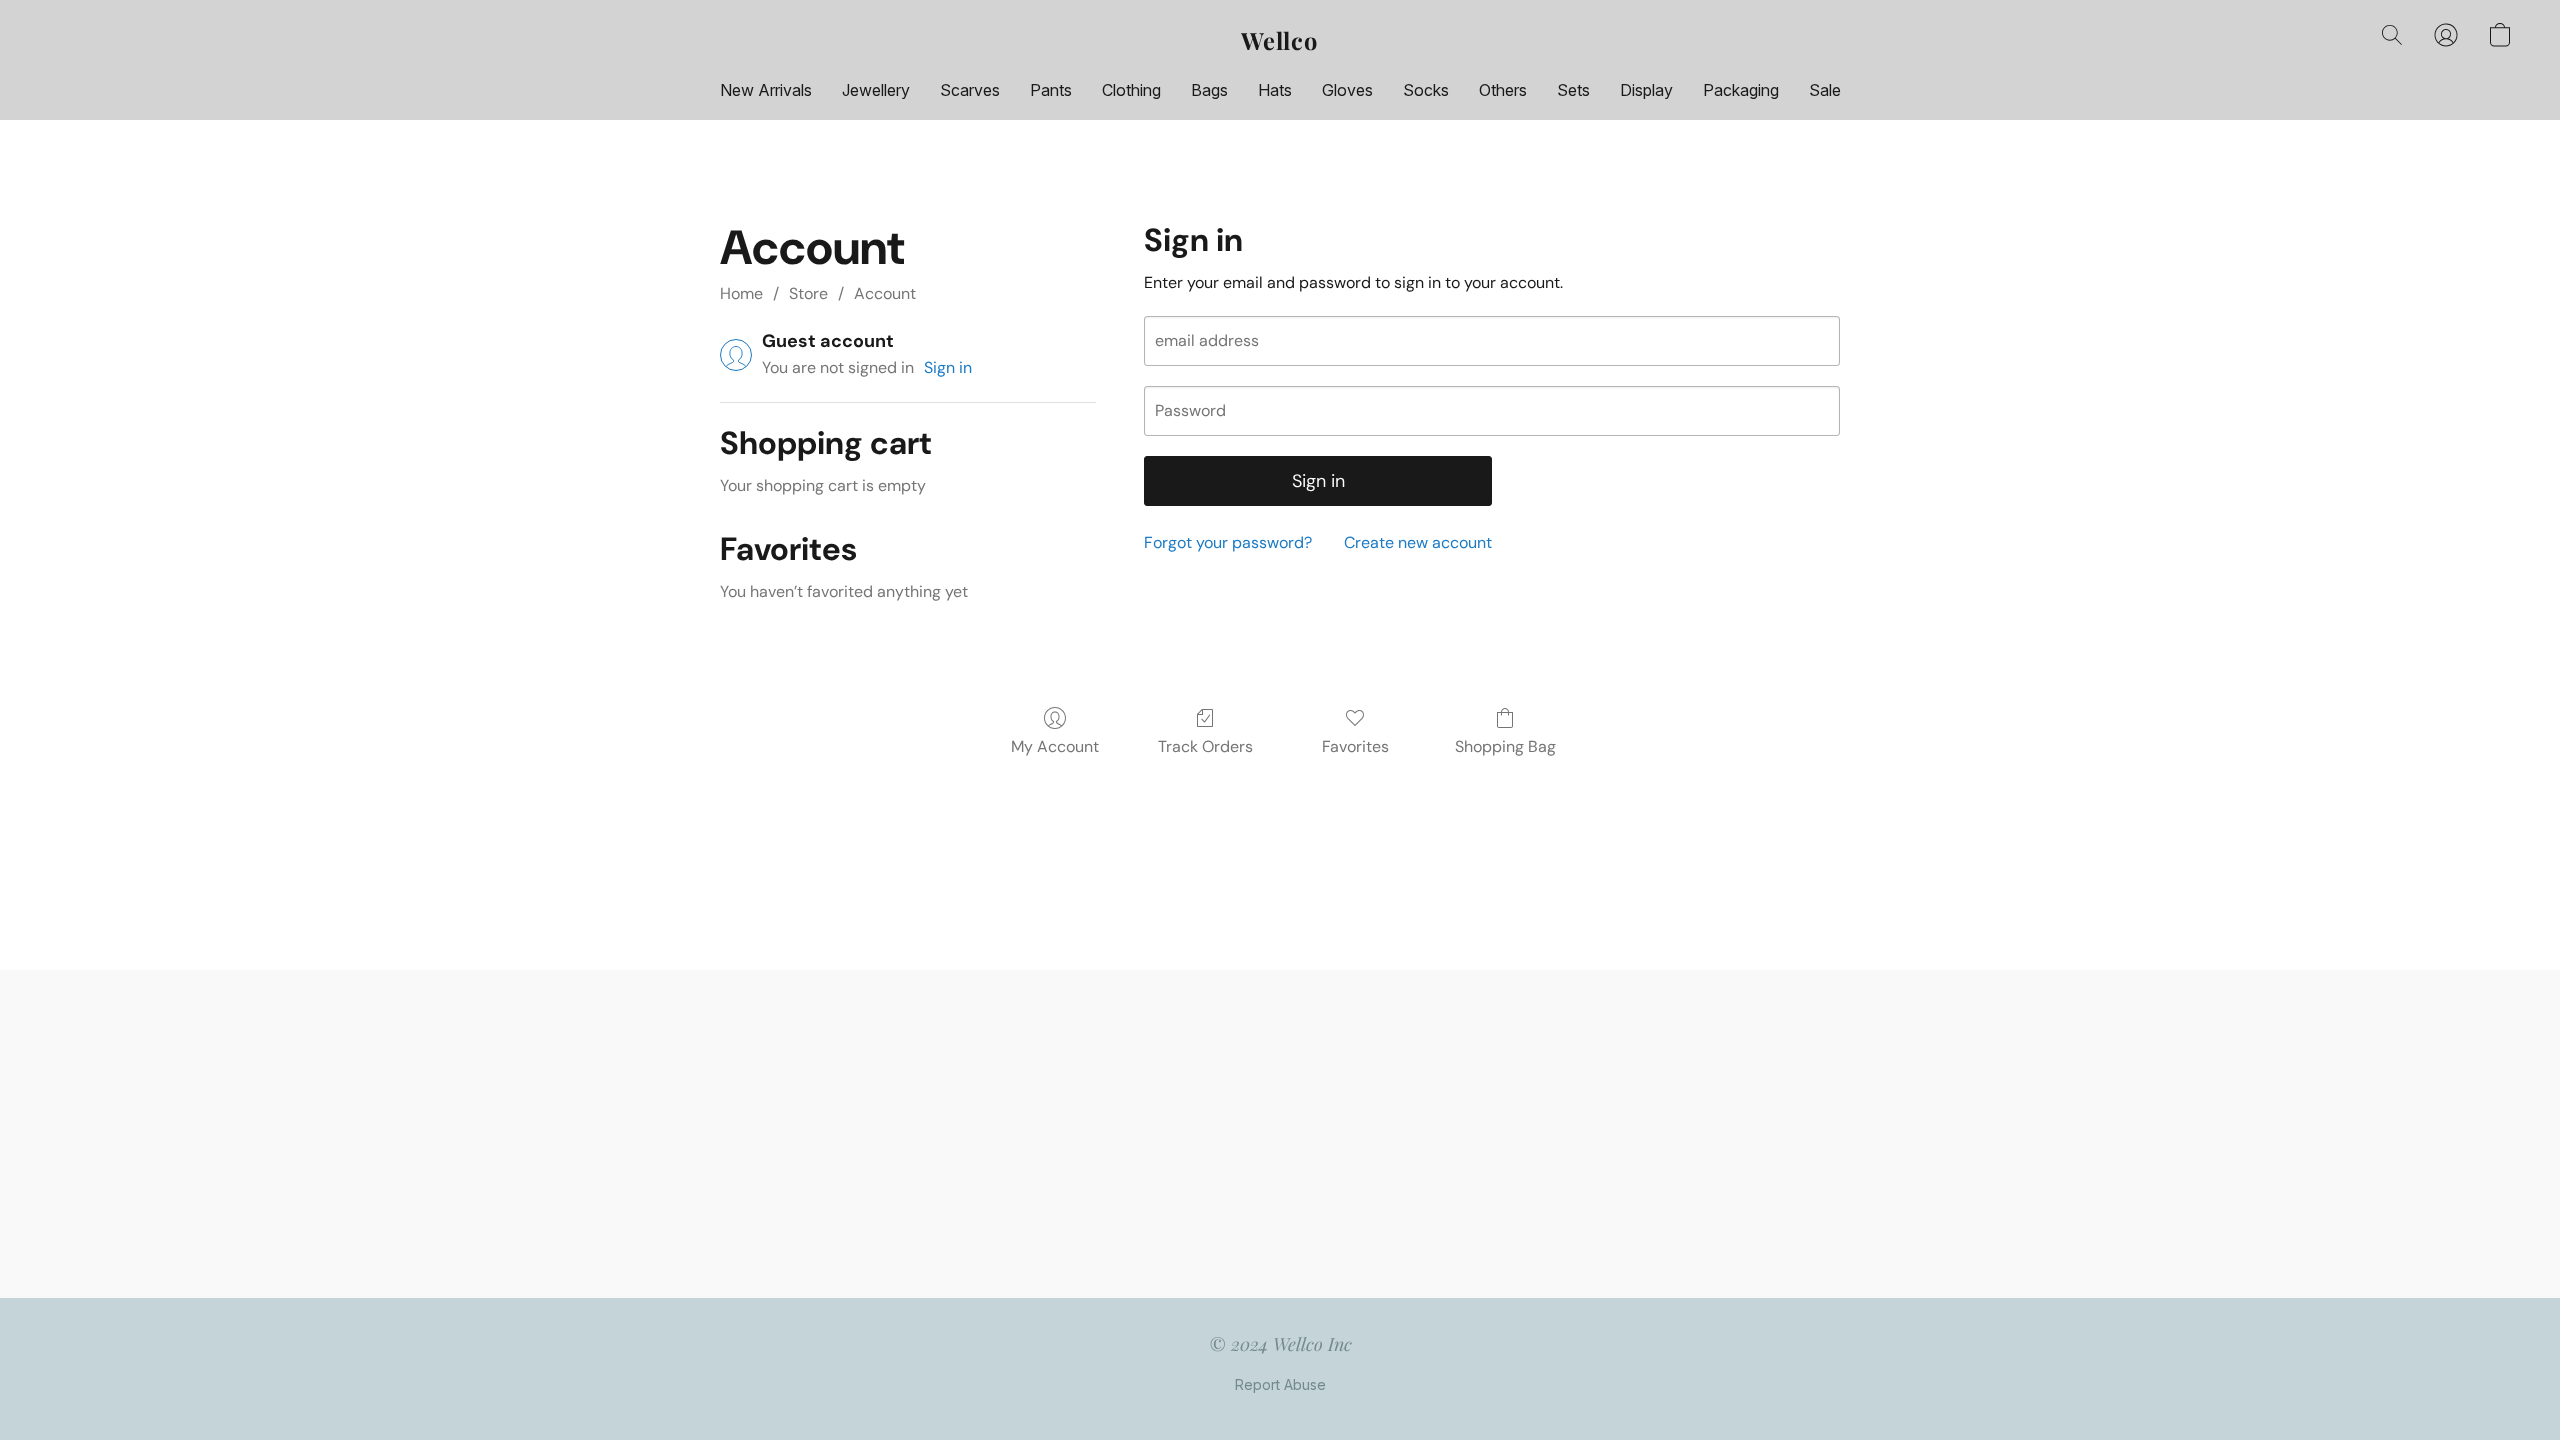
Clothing (1131, 90)
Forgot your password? (1228, 542)
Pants (1051, 90)
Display (1646, 90)
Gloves (1347, 90)
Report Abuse (1280, 1384)
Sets (1573, 90)
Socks (1426, 90)
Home (741, 293)
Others (1503, 90)
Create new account (1418, 542)
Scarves (970, 90)
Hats (1275, 90)
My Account (1055, 746)
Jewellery (876, 90)
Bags (1209, 90)
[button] (1280, 40)
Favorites (1355, 746)
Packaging (1741, 90)
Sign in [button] (948, 367)
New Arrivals (766, 90)
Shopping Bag (1505, 746)
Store (808, 293)
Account (885, 293)
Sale (1825, 90)
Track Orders (1205, 746)
